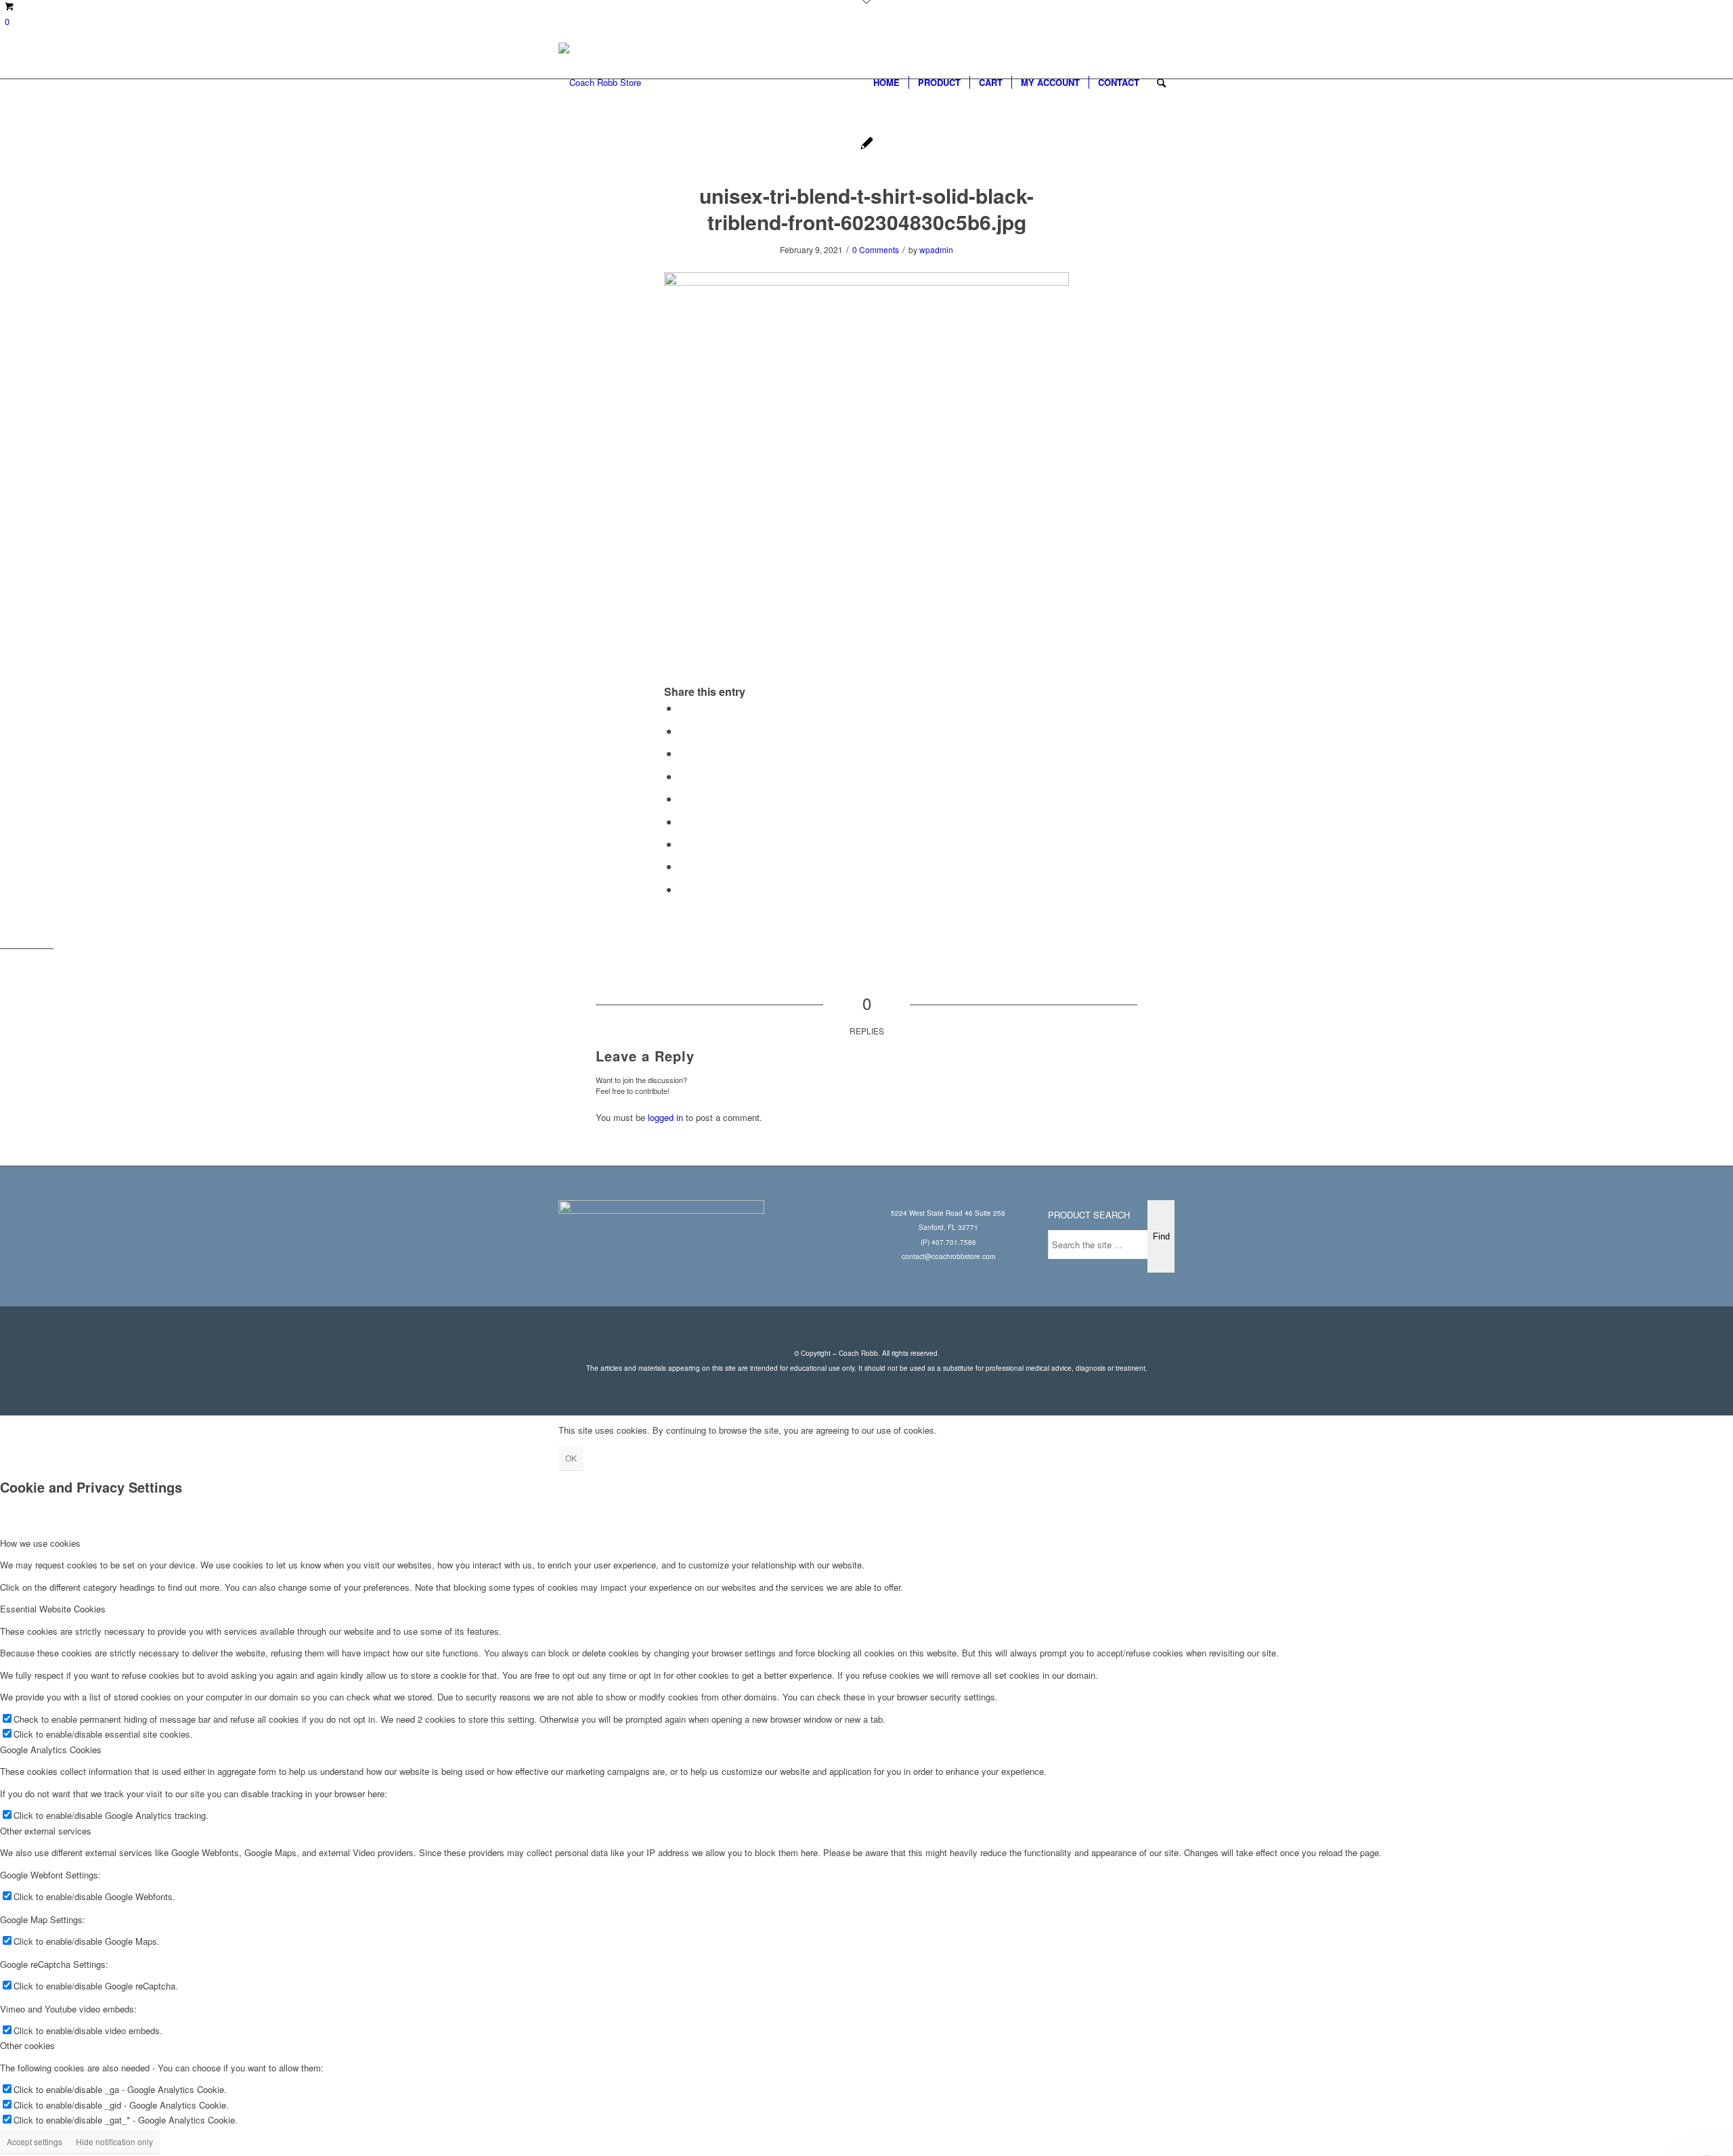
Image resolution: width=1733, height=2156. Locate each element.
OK (571, 1458)
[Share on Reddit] (683, 866)
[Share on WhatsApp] (683, 753)
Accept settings (35, 2141)
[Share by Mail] (683, 889)
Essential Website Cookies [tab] (53, 1609)
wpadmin (936, 249)
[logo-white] (600, 83)
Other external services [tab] (46, 1831)
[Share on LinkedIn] (683, 798)
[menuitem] (886, 83)
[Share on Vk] (683, 844)
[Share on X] (683, 731)
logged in (665, 1117)
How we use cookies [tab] (40, 1543)
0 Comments (876, 249)
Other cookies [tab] (27, 2045)
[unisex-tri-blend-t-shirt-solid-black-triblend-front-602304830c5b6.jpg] (867, 145)
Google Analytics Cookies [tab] (51, 1750)
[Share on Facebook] (683, 708)
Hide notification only (114, 2141)
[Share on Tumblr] (683, 821)
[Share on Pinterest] (683, 776)
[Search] (1161, 83)
